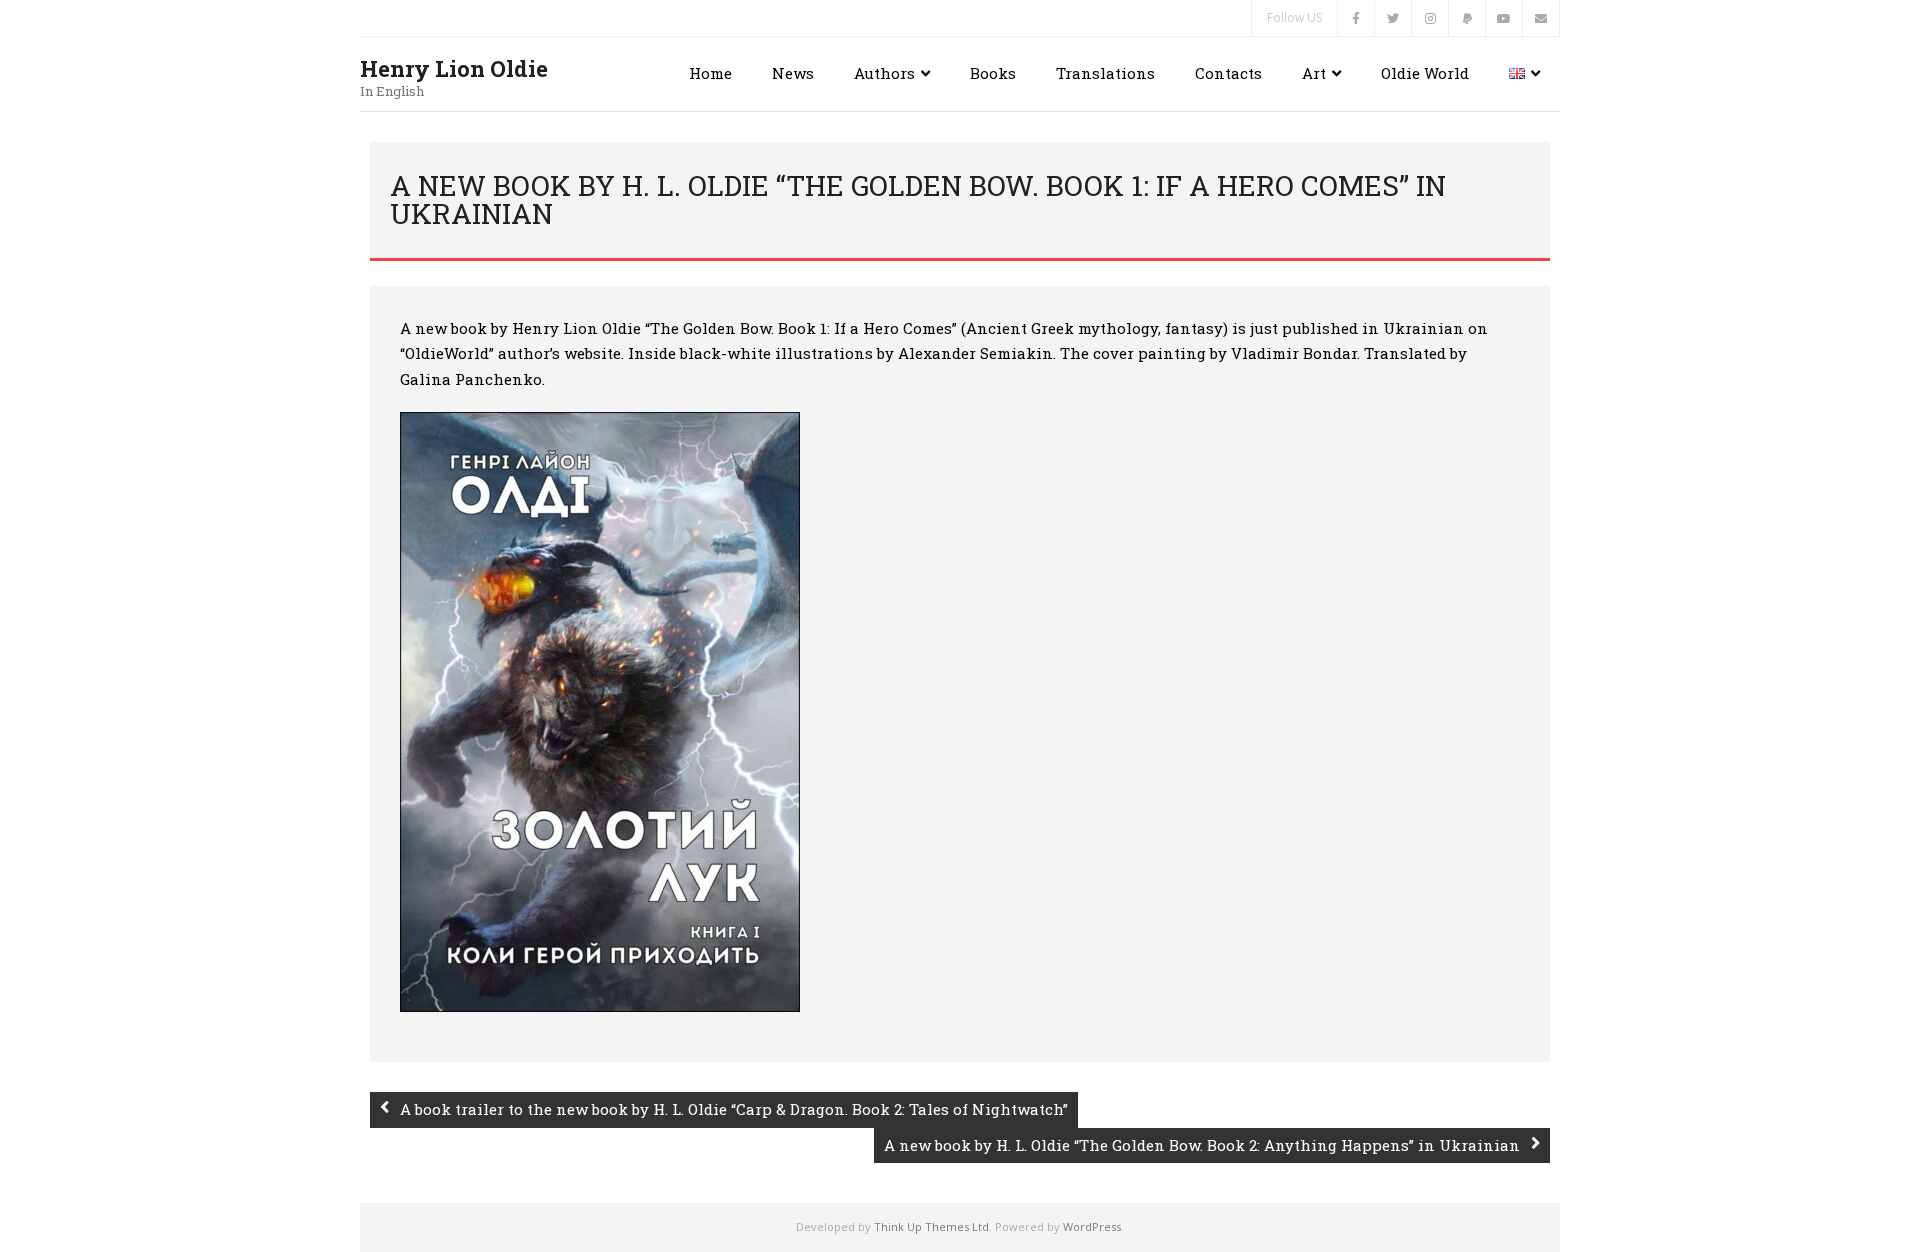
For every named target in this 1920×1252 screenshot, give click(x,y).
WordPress (1092, 1226)
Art (1314, 73)
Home (710, 73)
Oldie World (1425, 73)
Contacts (1228, 73)
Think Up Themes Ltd (931, 1226)
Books (993, 73)
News (793, 73)
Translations (1105, 73)
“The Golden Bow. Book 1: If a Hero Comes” (801, 328)
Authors (884, 73)
